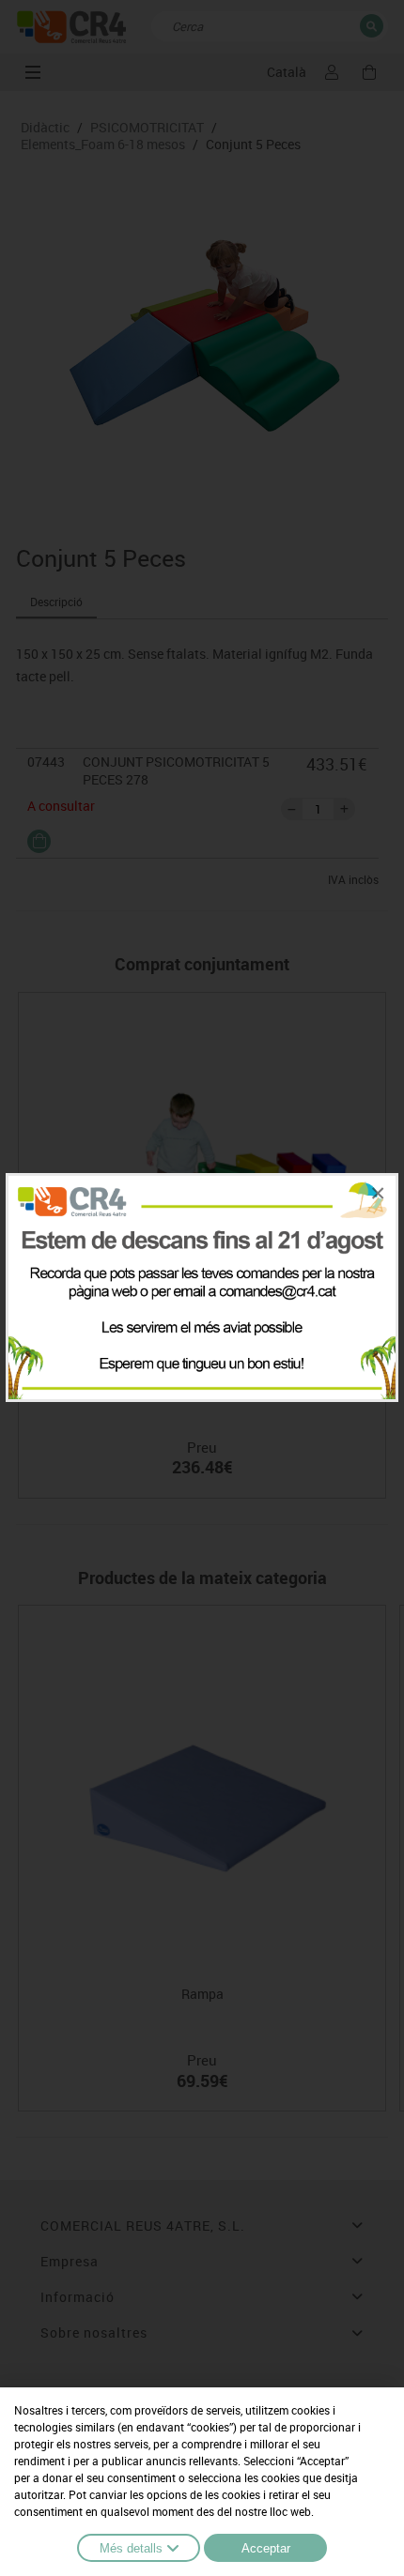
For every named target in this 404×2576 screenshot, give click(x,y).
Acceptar (266, 2548)
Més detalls (131, 2548)
